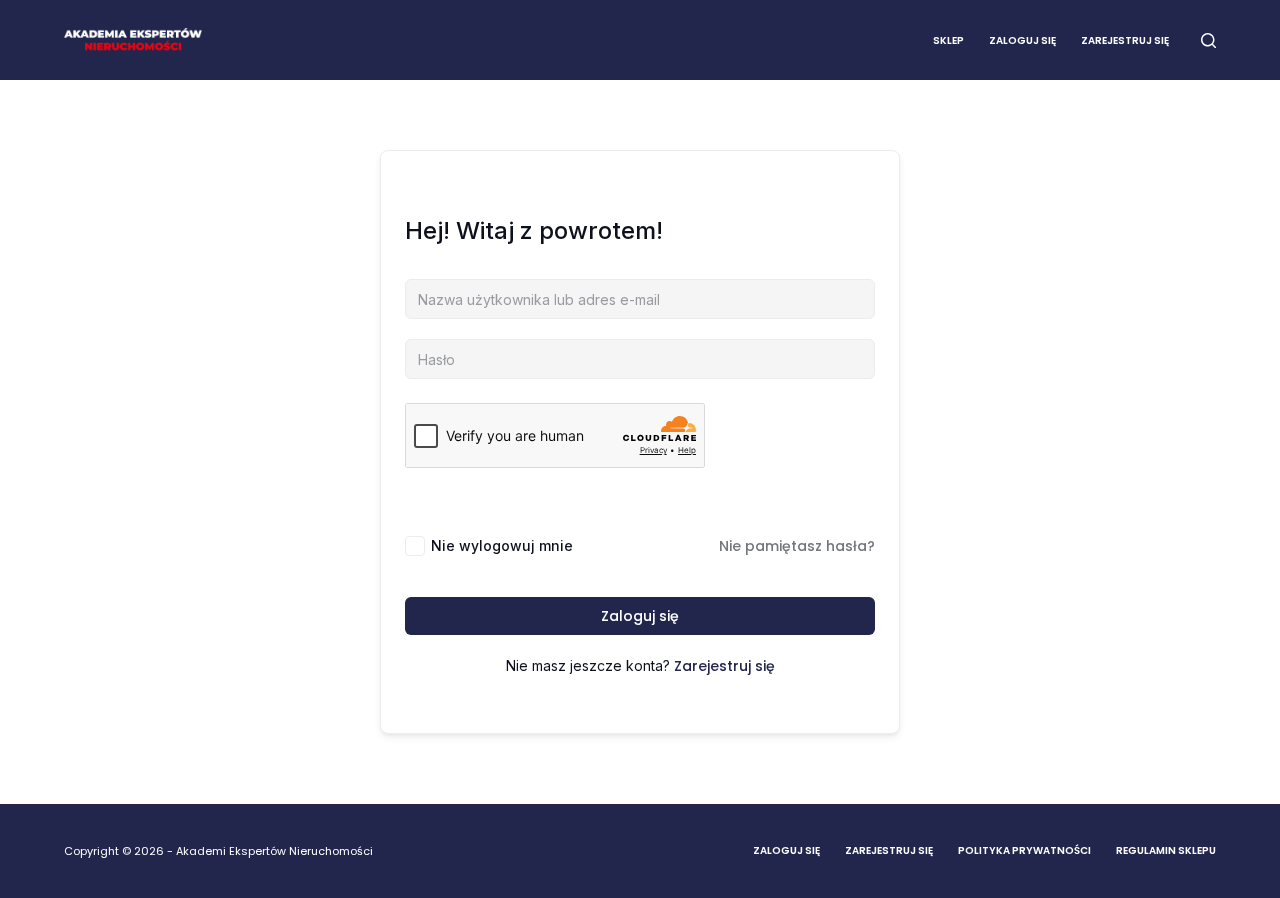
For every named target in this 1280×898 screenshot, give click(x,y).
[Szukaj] (1208, 40)
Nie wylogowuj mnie (502, 545)
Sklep (948, 40)
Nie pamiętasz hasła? (797, 546)
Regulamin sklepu (1166, 850)
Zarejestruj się (1125, 40)
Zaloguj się (1022, 40)
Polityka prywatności (1024, 850)
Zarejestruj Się (889, 850)
